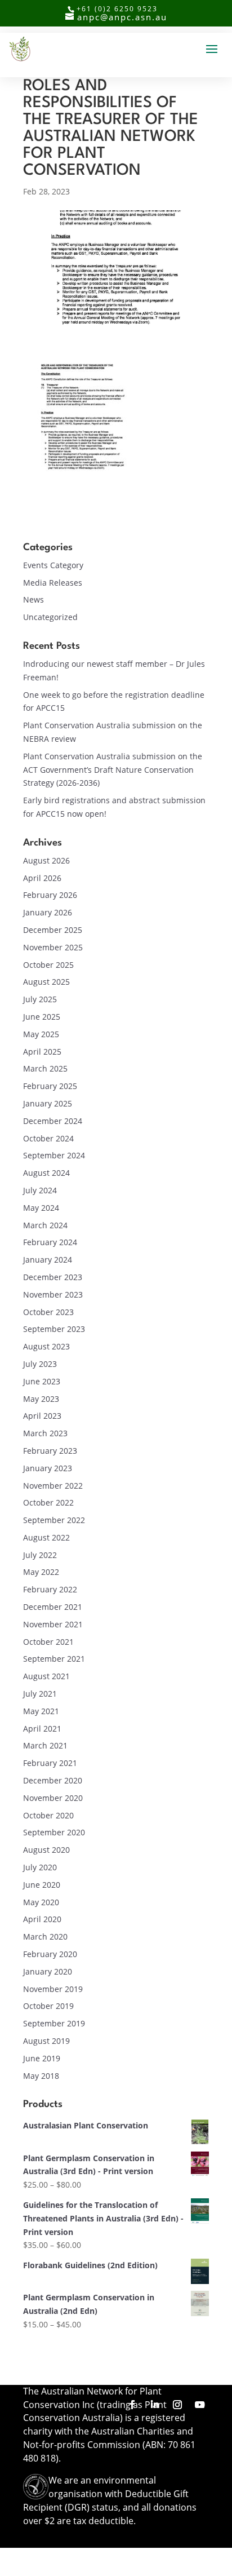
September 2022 (54, 1520)
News (34, 599)
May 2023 (41, 1399)
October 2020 (48, 1815)
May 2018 (41, 2076)
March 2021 (45, 1745)
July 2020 (40, 1867)
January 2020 (48, 1971)
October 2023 (48, 1312)
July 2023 (40, 1364)
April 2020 (42, 1919)
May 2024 (41, 1208)
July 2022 (40, 1555)
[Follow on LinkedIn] (155, 2405)
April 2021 (42, 1729)
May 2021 (41, 1711)
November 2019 (53, 1989)
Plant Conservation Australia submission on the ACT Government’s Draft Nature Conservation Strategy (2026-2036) (113, 770)
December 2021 (53, 1607)
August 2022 (46, 1537)
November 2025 (53, 947)
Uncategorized (50, 617)
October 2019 (48, 2006)
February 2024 (50, 1242)
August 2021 (46, 1676)
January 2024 (48, 1260)
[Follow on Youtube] (200, 2405)
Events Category (53, 565)
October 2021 (48, 1642)
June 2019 (42, 2058)
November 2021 (53, 1624)
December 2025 (53, 930)
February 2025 (50, 1086)
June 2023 (42, 1381)
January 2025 (48, 1103)
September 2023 (54, 1329)
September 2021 (54, 1659)
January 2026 (48, 912)
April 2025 (42, 1052)
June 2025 (42, 1017)
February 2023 (50, 1451)
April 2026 (42, 878)
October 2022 (48, 1502)
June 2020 (42, 1885)
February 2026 (50, 895)
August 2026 (46, 860)
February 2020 (50, 1954)
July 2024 (40, 1190)
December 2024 (53, 1121)
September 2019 (54, 2023)
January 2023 (48, 1468)
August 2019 (46, 2041)
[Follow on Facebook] (132, 2405)
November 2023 (53, 1294)
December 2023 (53, 1277)
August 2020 (46, 1850)
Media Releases (53, 583)
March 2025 (45, 1068)
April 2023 (42, 1416)
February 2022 (50, 1589)
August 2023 (46, 1346)
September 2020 (54, 1832)
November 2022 (53, 1486)
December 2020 (53, 1780)
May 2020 (41, 1902)
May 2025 (41, 1034)
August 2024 (46, 1173)
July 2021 (40, 1694)
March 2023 (45, 1433)
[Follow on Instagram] (177, 2405)
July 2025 (40, 999)
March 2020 (45, 1937)
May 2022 (41, 1572)
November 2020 (53, 1798)
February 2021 (50, 1763)
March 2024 (45, 1225)
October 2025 (48, 965)
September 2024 (54, 1155)
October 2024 (48, 1138)
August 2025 (46, 982)
